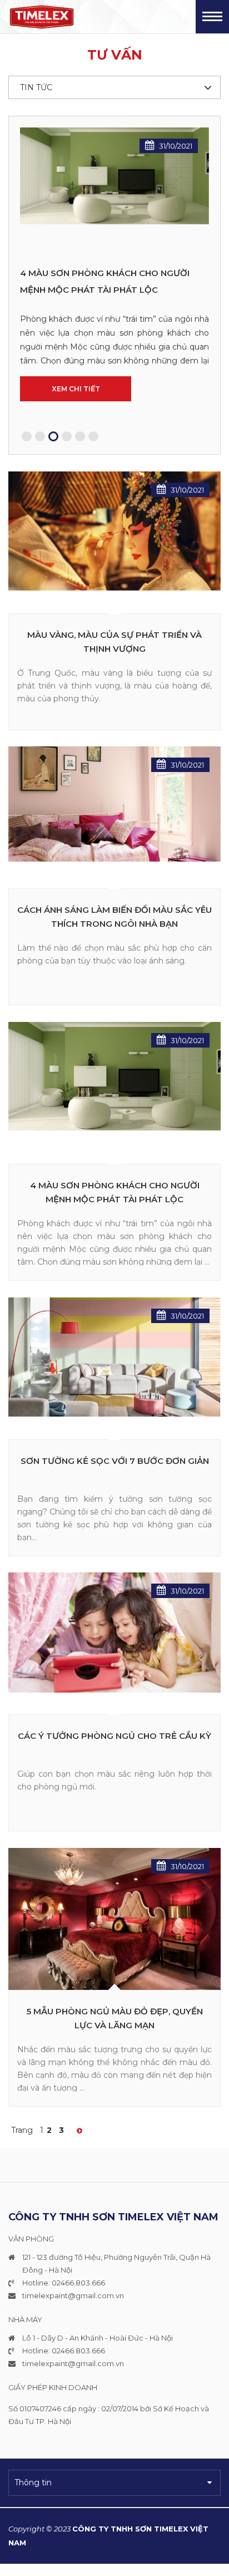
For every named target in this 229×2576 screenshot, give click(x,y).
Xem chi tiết (76, 367)
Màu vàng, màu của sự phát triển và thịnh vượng (114, 641)
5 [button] (80, 436)
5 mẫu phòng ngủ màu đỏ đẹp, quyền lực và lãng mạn (115, 2018)
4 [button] (67, 436)
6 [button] (93, 436)
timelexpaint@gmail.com (68, 2295)
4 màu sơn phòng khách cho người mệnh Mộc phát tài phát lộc (115, 1192)
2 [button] (40, 436)
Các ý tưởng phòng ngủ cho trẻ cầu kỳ (110, 281)
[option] (114, 285)
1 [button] (27, 436)
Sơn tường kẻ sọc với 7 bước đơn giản (115, 1460)
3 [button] (53, 436)
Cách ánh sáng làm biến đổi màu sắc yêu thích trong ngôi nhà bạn (114, 917)
